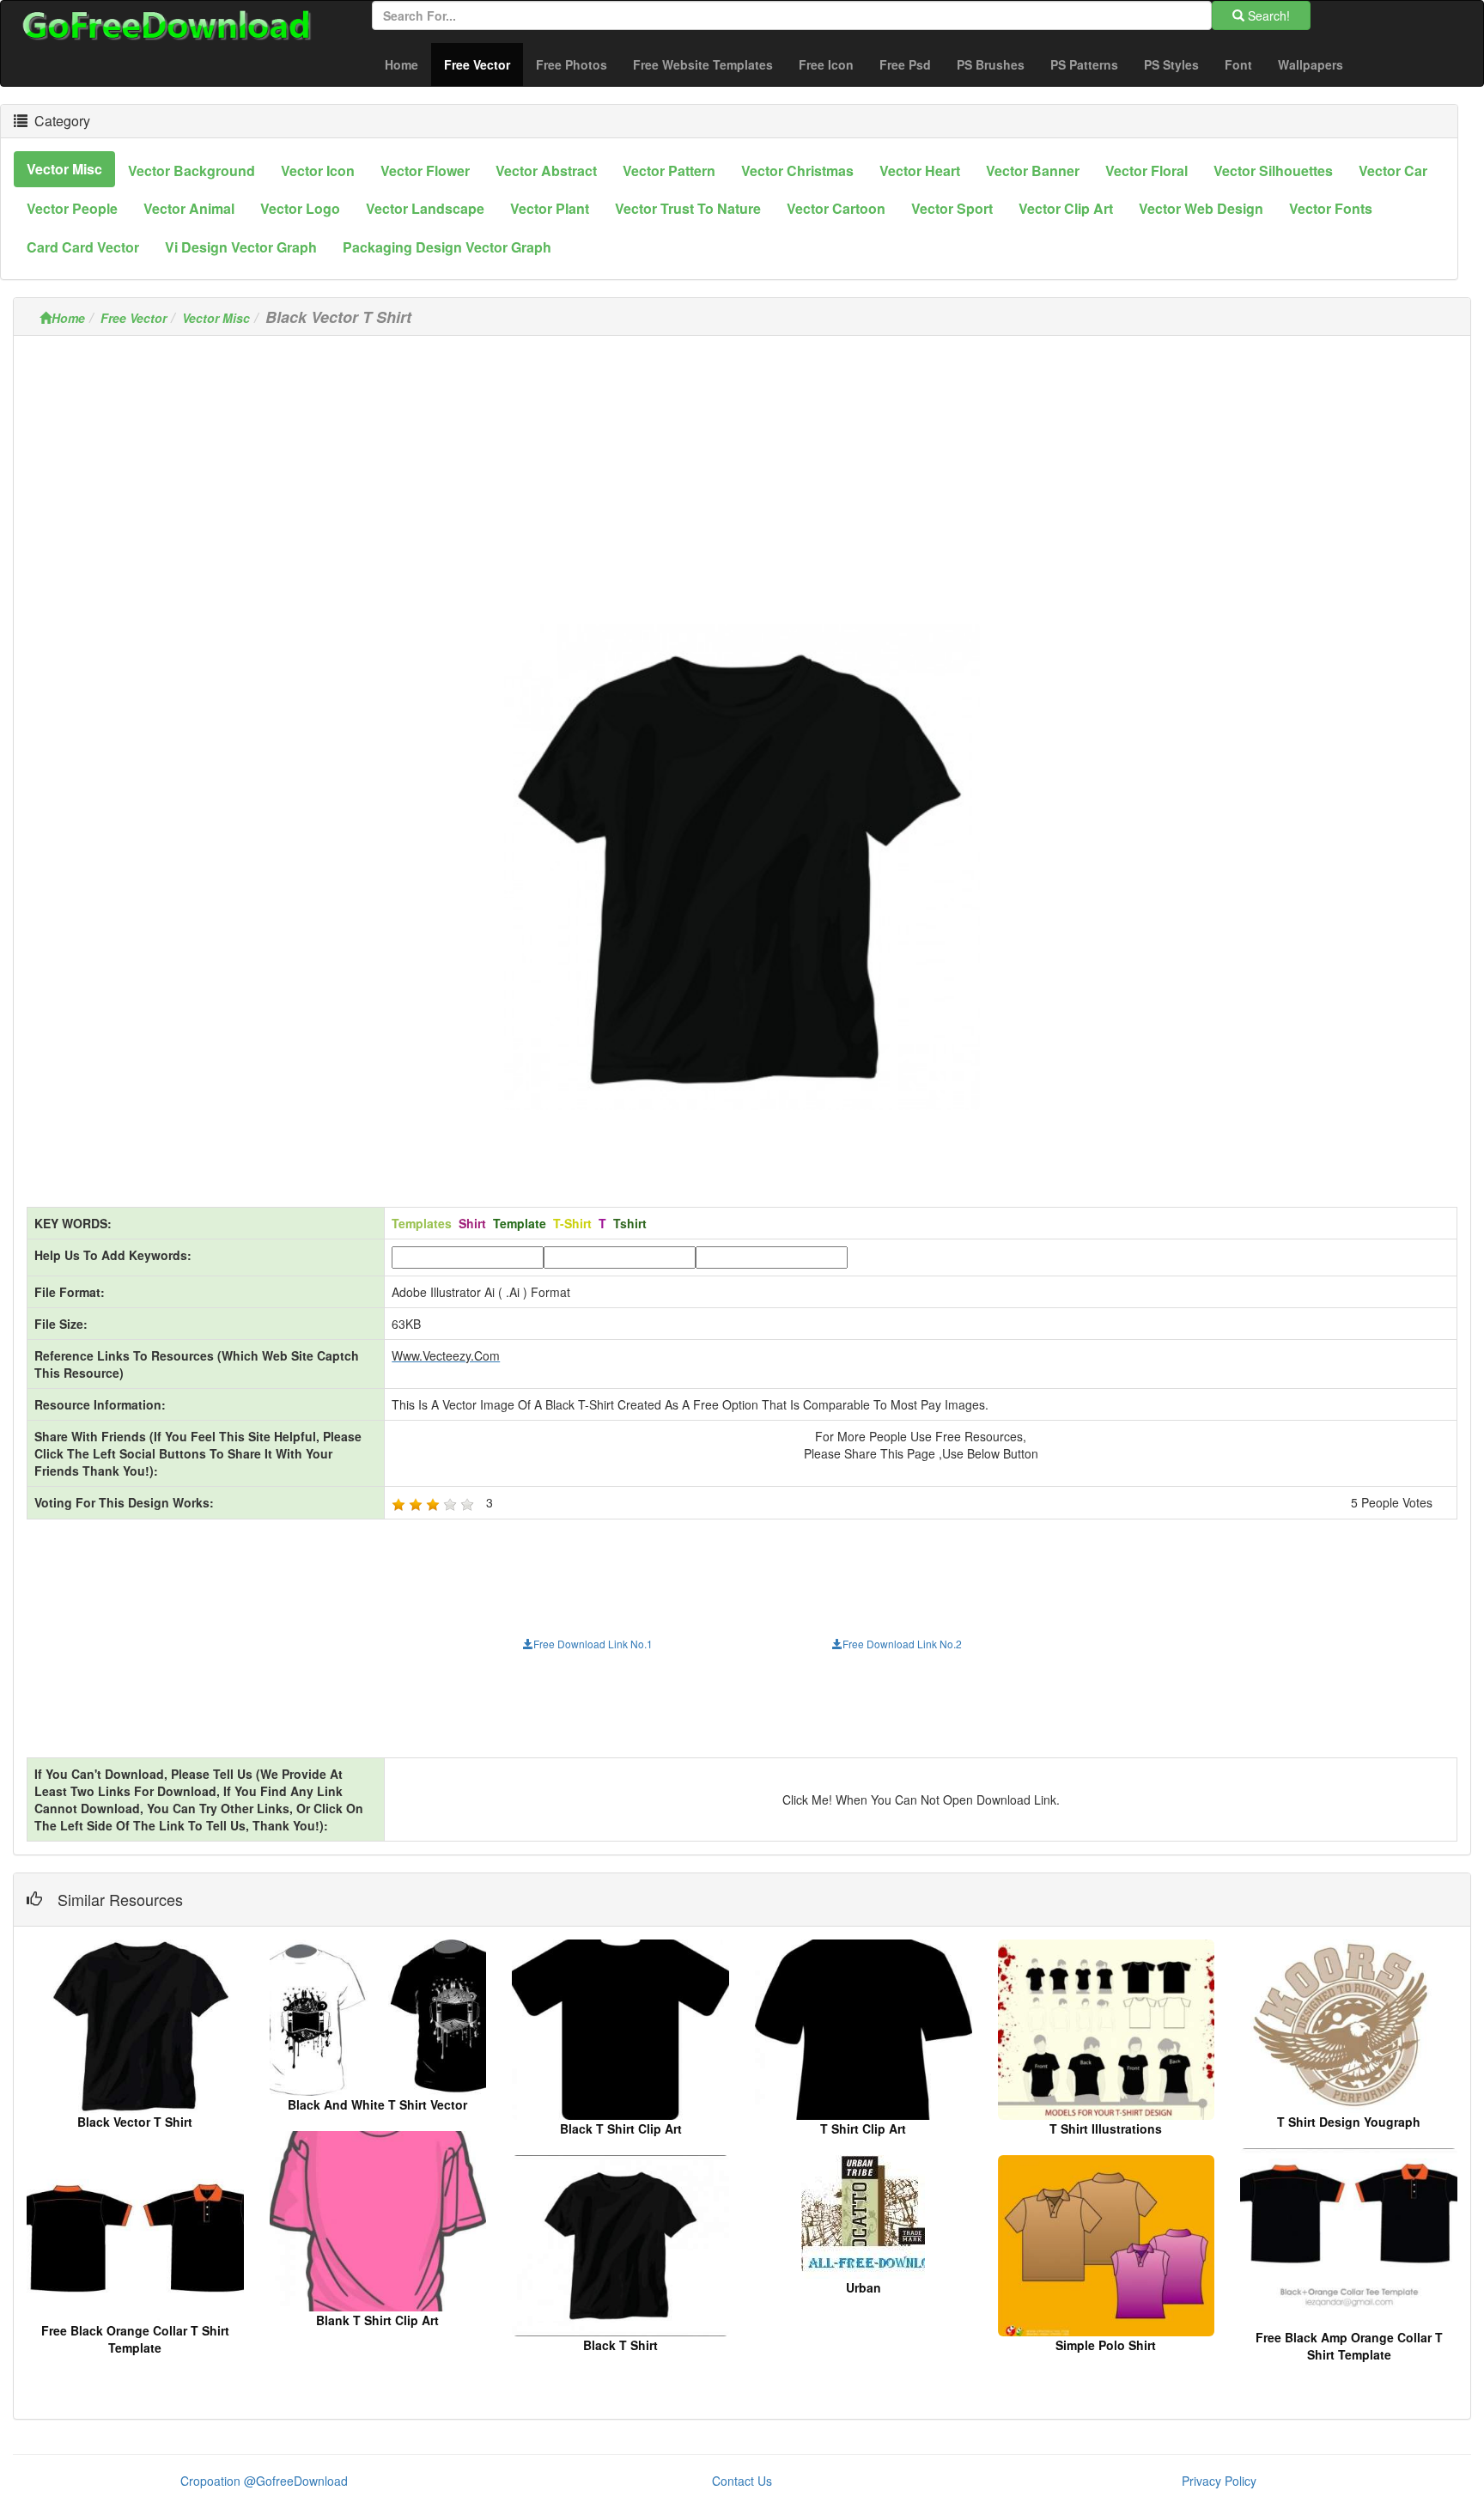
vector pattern (669, 171)
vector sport (952, 208)
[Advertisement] (742, 469)
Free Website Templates (703, 64)
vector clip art (1066, 208)
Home (401, 64)
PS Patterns (1084, 64)
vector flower (425, 171)
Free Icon (826, 64)
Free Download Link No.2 (902, 1644)
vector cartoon (836, 208)
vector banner (1033, 171)
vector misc (64, 169)
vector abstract (546, 171)
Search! (1267, 15)
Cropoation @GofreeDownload (264, 2481)
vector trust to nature (688, 208)
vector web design (1201, 208)
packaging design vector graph (447, 247)
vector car (1393, 171)
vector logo (300, 208)
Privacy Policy (1219, 2481)
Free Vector (484, 64)
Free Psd (905, 64)
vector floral (1146, 171)
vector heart (920, 171)
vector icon (318, 171)
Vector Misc (216, 318)
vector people (72, 208)
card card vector (83, 247)
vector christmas (797, 171)
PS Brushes (991, 64)
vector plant (550, 208)
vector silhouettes (1273, 171)
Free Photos (572, 64)
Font (1238, 64)
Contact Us (742, 2481)
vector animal (189, 208)
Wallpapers (1311, 64)
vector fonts (1331, 208)
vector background (192, 171)
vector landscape (425, 208)
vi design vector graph (241, 247)
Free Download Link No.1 (593, 1644)
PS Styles (1171, 64)
